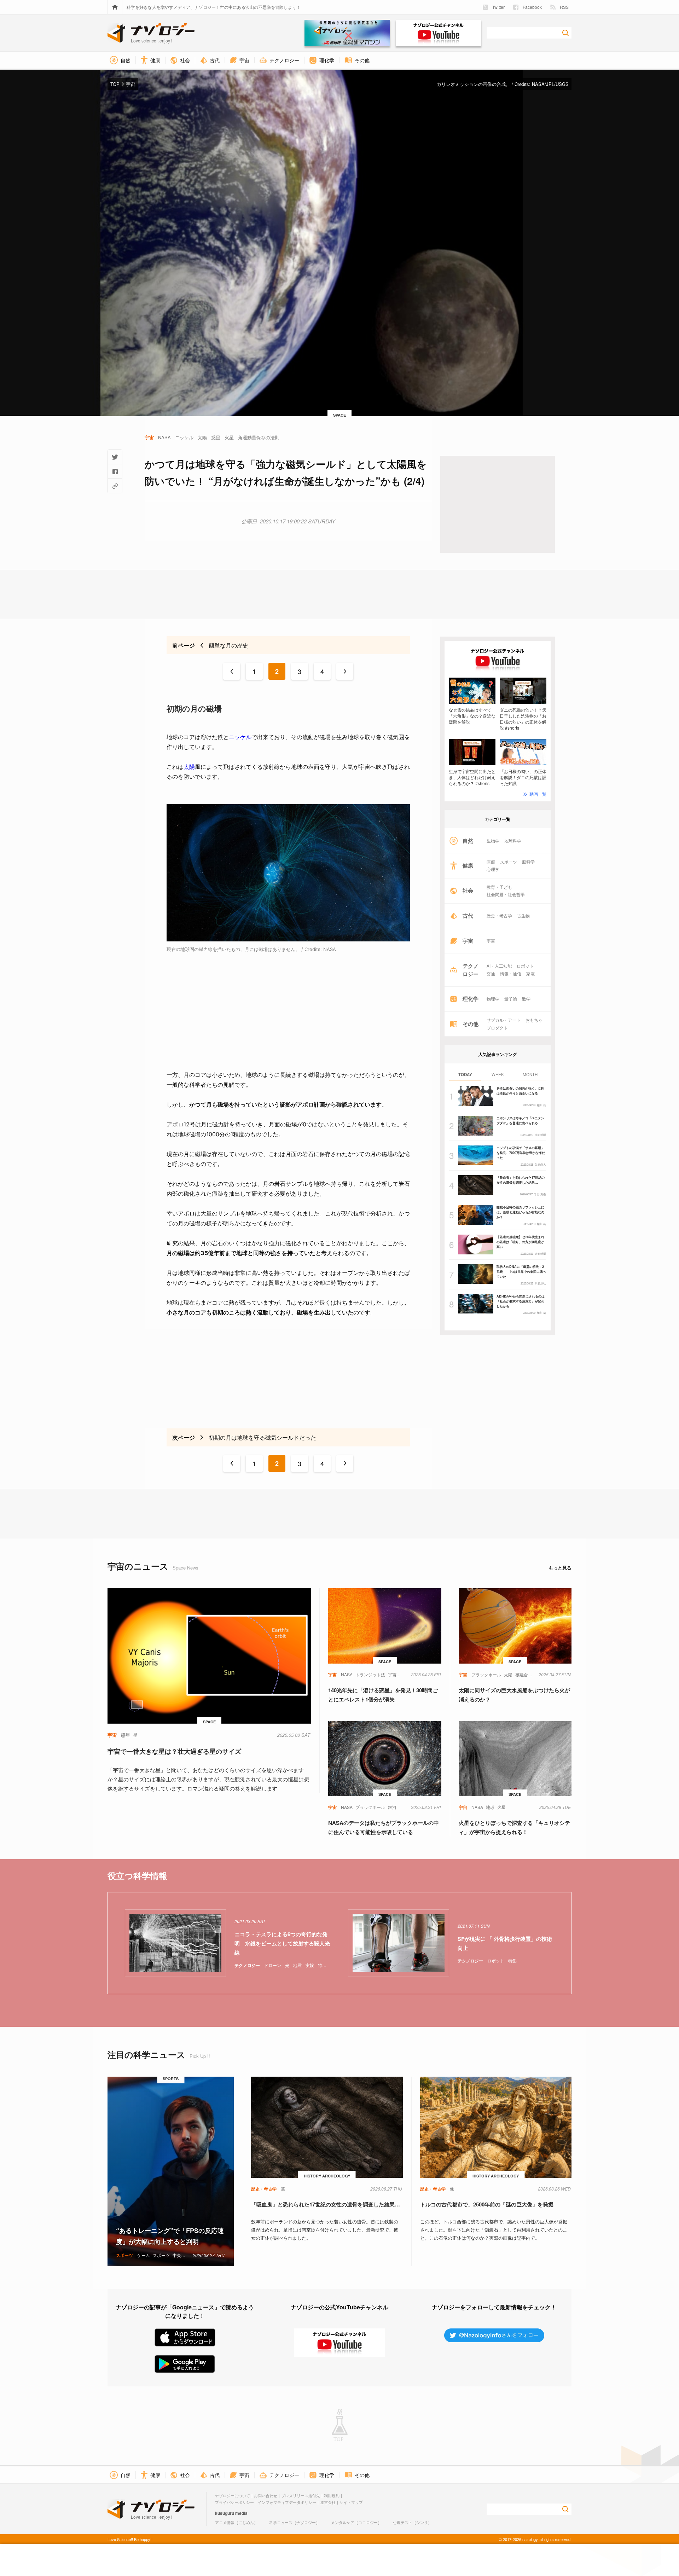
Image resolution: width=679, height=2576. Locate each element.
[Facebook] (115, 471)
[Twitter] (115, 457)
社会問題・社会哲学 (506, 894)
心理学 (493, 869)
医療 (491, 862)
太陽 (189, 767)
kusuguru (225, 2513)
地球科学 (513, 841)
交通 (491, 974)
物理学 (493, 999)
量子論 (511, 999)
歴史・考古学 (499, 916)
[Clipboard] (115, 486)
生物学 (493, 841)
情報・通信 (511, 974)
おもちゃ (534, 1020)
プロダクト (497, 1028)
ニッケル (240, 737)
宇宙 (491, 941)
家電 (530, 974)
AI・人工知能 (499, 966)
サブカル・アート (504, 1020)
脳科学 (528, 862)
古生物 (523, 916)
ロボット (525, 966)
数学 (526, 999)
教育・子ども (499, 887)
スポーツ (509, 862)
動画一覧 (538, 794)
